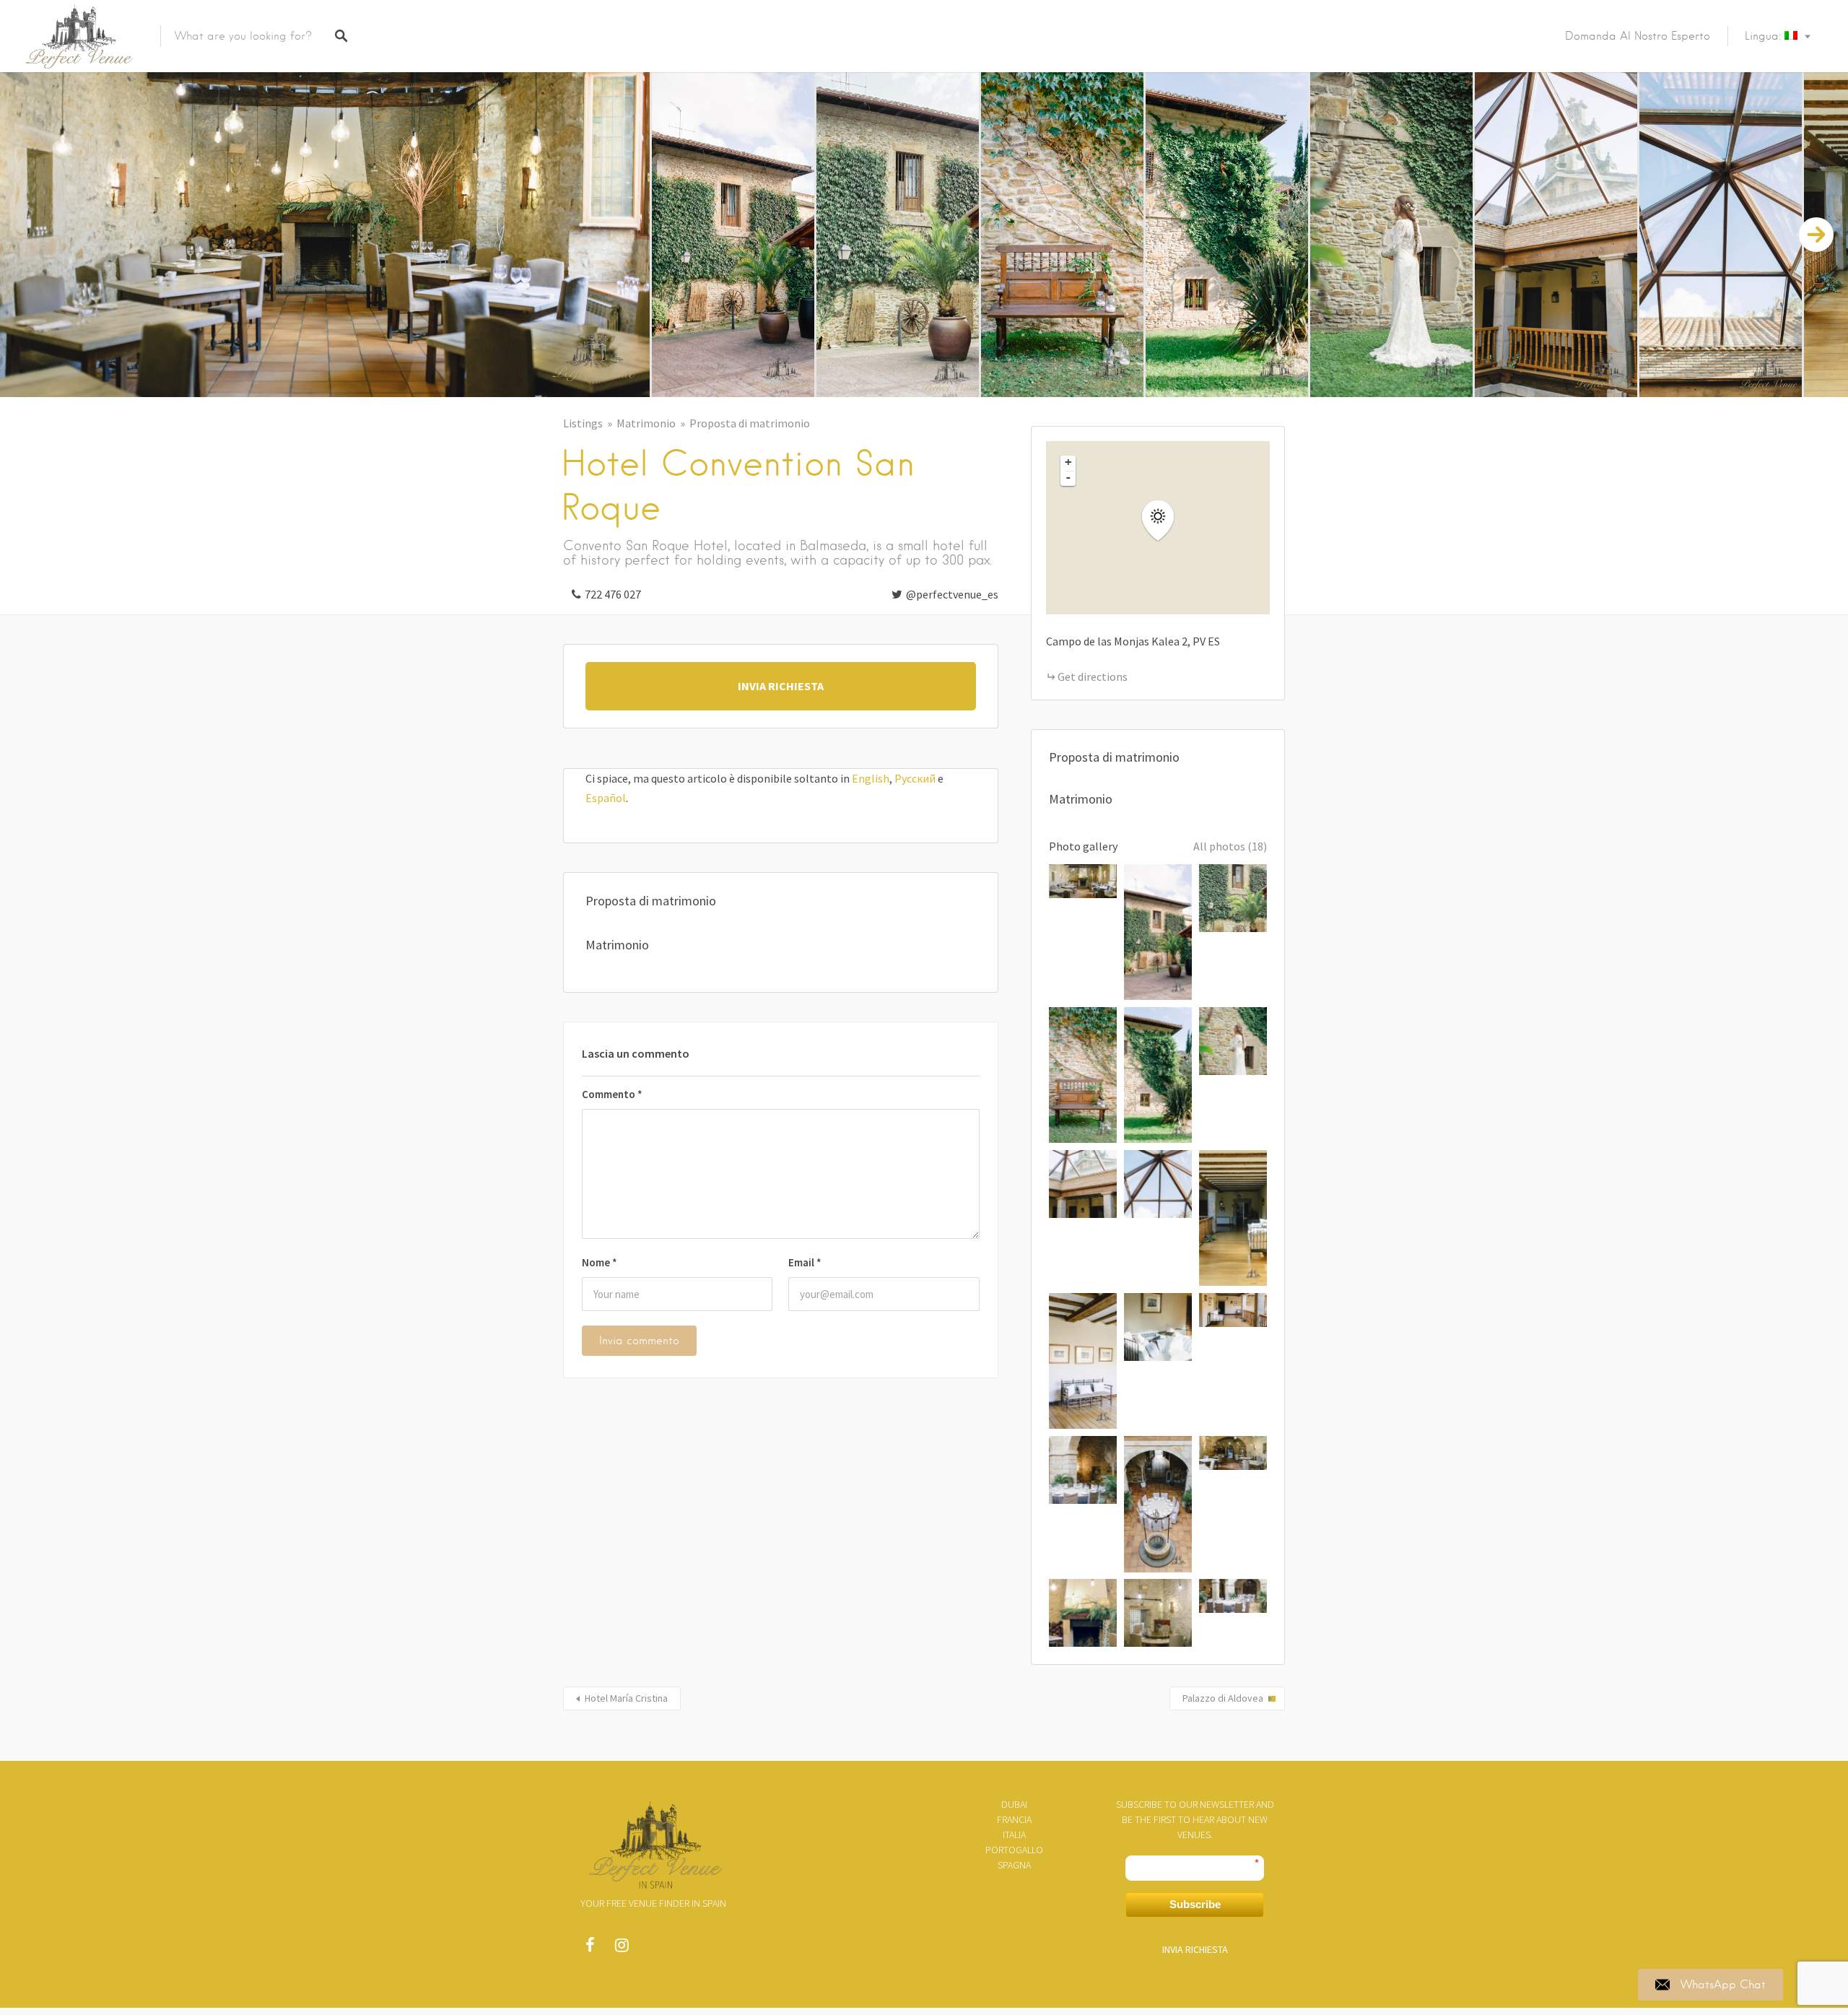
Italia (1014, 1835)
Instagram (622, 1949)
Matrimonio (646, 423)
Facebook (590, 1949)
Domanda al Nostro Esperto (1638, 36)
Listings (583, 423)
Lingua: (1765, 36)
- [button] (1068, 477)
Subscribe (1195, 1904)
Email (805, 1262)
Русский (915, 778)
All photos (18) (1230, 846)
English (871, 778)
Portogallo (1014, 1850)
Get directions (1093, 676)
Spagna (1014, 1865)
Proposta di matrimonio (750, 423)
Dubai (1014, 1804)
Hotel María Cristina (626, 1698)
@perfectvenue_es (952, 594)
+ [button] (1068, 462)
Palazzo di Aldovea (1223, 1698)
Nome (600, 1262)
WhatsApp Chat (1723, 1985)
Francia (1014, 1819)
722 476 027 (613, 594)
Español (606, 798)
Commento (612, 1094)
